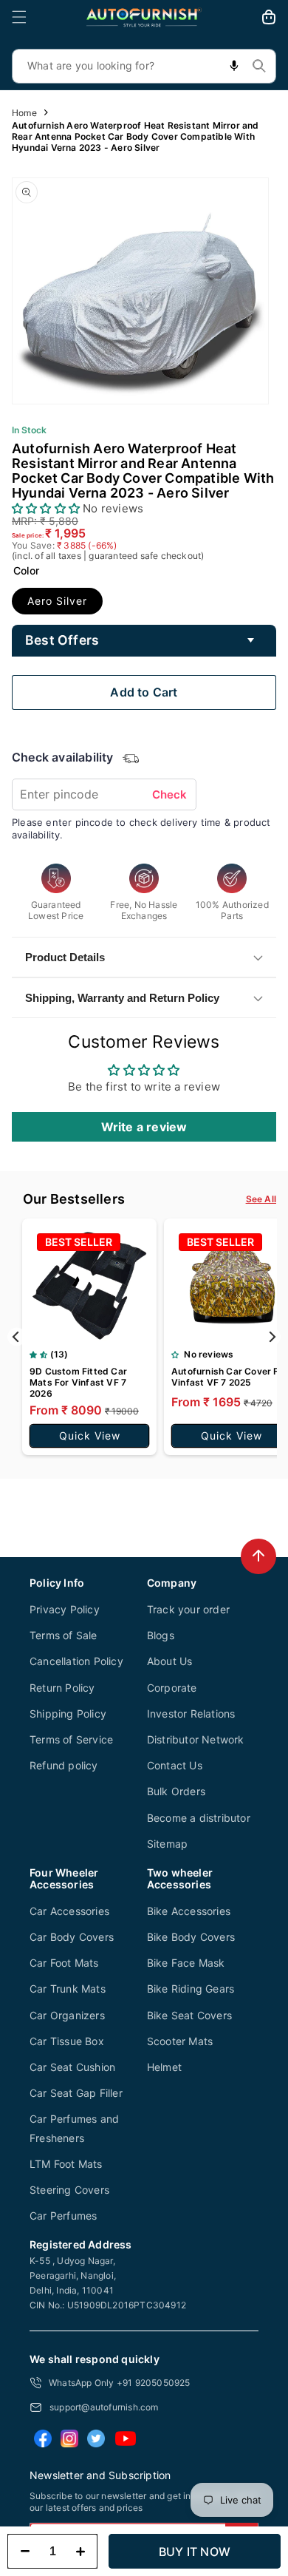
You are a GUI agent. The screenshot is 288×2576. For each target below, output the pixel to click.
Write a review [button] (144, 1127)
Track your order (188, 1609)
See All (261, 1199)
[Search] (259, 66)
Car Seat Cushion (72, 2067)
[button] (19, 17)
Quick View (90, 1436)
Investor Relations (191, 1714)
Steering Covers (69, 2190)
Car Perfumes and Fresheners (74, 2128)
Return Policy (62, 1688)
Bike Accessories (189, 1911)
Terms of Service (71, 1739)
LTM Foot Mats (66, 2164)
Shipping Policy (68, 1714)
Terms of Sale (64, 1635)
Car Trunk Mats (68, 1989)
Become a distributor (199, 1818)
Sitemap (167, 1844)
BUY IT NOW (195, 2552)
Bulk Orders (176, 1791)
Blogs (161, 1635)
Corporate (172, 1688)
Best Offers (62, 640)
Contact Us (175, 1765)
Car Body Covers (72, 1937)
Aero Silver (57, 601)
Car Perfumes (63, 2216)
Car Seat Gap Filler (76, 2093)
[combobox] (144, 66)
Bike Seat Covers (189, 2015)
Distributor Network (196, 1739)
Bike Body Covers (191, 1937)
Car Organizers (67, 2015)
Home (24, 113)
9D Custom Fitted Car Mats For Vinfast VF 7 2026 (78, 1382)
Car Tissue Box (67, 2041)
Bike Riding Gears (191, 1989)
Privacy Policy (65, 1609)
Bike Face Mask (186, 1963)
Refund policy (64, 1765)
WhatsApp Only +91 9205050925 (120, 2383)
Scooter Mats (180, 2041)
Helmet (164, 2067)
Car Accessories (69, 1911)
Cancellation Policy (76, 1661)
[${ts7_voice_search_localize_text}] (234, 66)
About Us (170, 1661)
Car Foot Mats (64, 1963)
